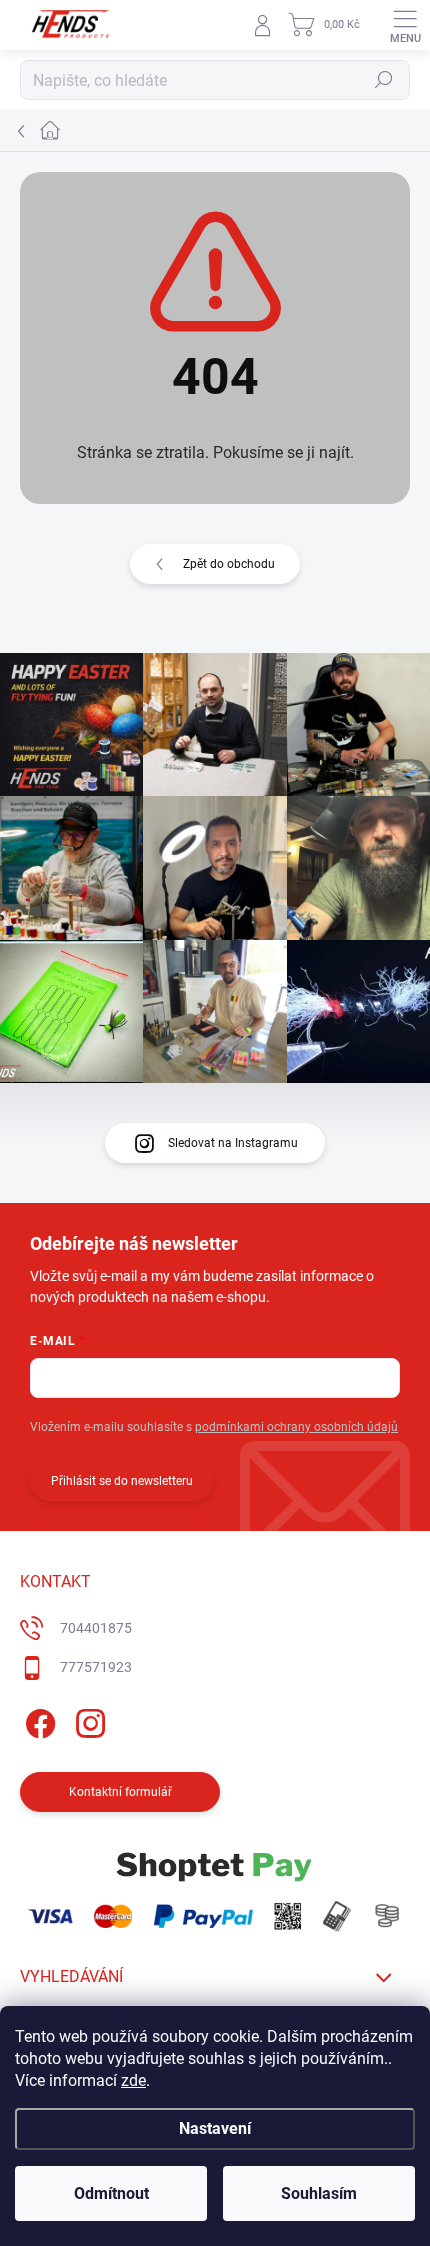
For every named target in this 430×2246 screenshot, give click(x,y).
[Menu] (405, 25)
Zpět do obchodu (229, 564)
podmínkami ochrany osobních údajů (296, 1427)
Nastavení (215, 2128)
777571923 (96, 1667)
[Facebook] (37, 1720)
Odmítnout (111, 2193)
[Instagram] (87, 1720)
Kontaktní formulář (120, 1792)
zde (133, 2080)
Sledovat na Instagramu (233, 1143)
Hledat (384, 80)
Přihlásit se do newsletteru (122, 1481)
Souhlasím (319, 2193)
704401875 (96, 1628)
